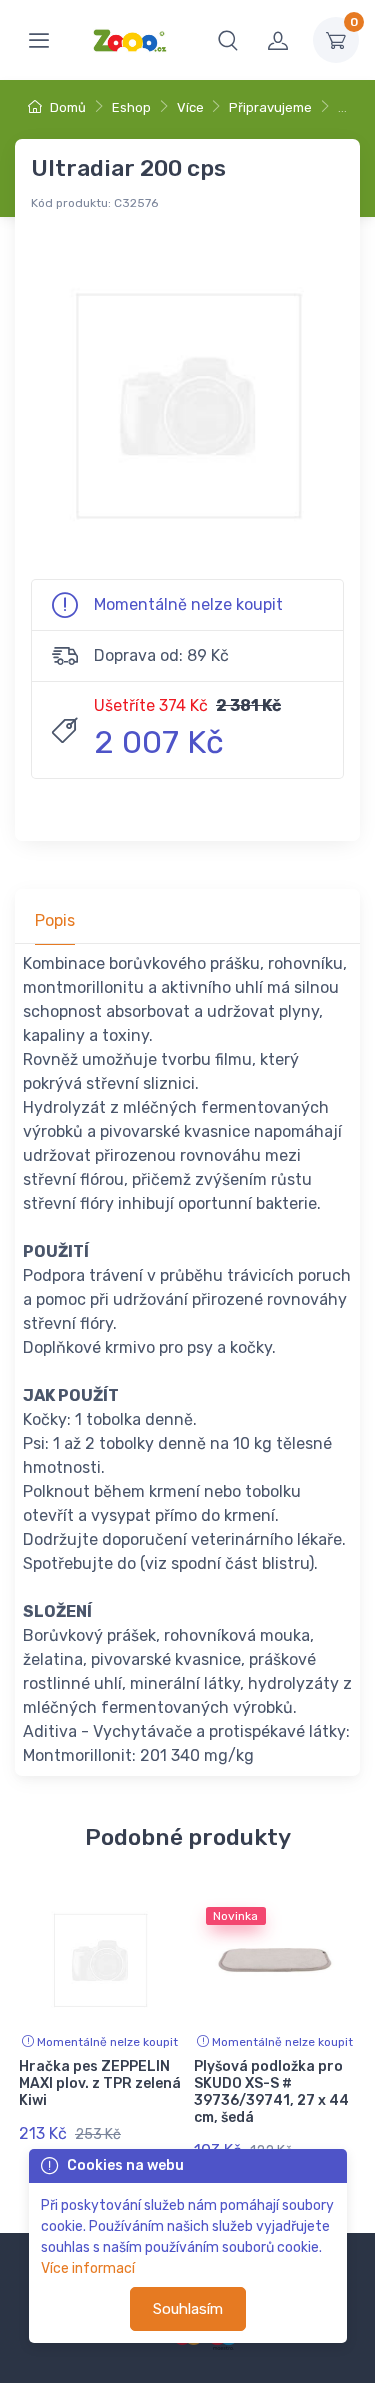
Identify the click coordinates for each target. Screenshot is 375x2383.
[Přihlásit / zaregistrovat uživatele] (278, 40)
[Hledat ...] (228, 40)
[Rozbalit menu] (39, 40)
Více (190, 107)
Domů (66, 107)
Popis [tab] (55, 920)
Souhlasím (188, 2309)
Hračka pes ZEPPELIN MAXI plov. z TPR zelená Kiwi (100, 2083)
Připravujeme (270, 107)
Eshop (131, 107)
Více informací (88, 2268)
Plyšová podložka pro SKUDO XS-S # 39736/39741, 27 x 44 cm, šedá (271, 2091)
